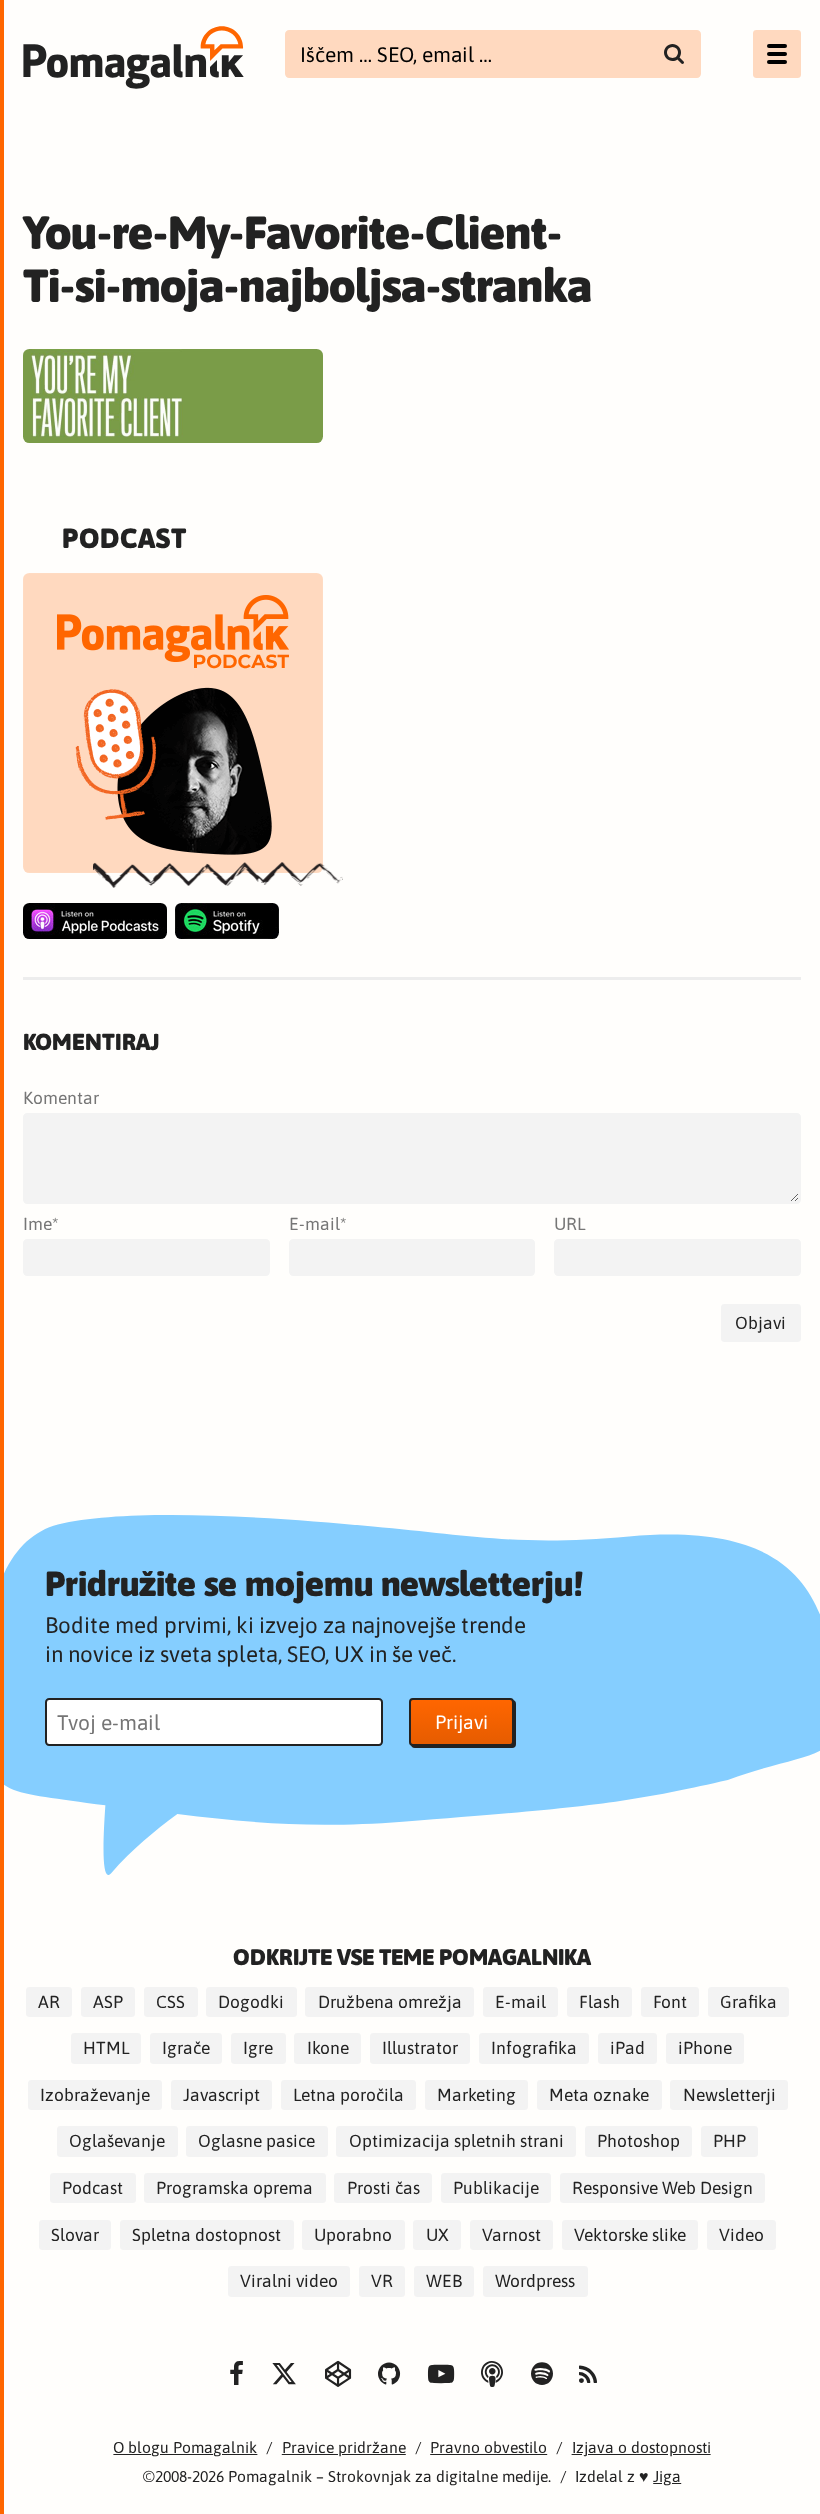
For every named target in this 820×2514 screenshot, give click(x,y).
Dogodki (251, 2002)
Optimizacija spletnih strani (456, 2142)
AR (49, 2002)
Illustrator (420, 2049)
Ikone (328, 2049)
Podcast (92, 2188)
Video (741, 2235)
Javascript (221, 2095)
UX (437, 2235)
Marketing (476, 2095)
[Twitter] (284, 2373)
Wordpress (535, 2281)
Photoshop (638, 2142)
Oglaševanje (117, 2142)
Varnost (511, 2235)
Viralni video (289, 2281)
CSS (170, 2002)
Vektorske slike (630, 2235)
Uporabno (353, 2235)
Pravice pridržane (344, 2447)
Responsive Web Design (662, 2188)
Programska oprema (234, 2188)
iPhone (705, 2049)
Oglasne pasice (256, 2142)
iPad (627, 2049)
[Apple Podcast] (95, 921)
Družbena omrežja (390, 2002)
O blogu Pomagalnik (185, 2447)
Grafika (748, 2002)
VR (382, 2281)
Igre (258, 2049)
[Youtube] (441, 2373)
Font (670, 2002)
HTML (106, 2049)
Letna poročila (348, 2095)
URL (569, 1224)
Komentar (61, 1098)
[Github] (389, 2373)
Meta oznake (599, 2095)
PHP (729, 2142)
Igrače (186, 2049)
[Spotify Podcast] (227, 921)
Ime (37, 1224)
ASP (108, 2002)
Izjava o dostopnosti (641, 2447)
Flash (599, 2002)
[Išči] (675, 54)
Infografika (534, 2049)
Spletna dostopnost (206, 2235)
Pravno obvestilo (488, 2447)
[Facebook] (235, 2373)
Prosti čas (383, 2188)
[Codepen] (338, 2373)
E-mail (314, 1224)
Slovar (75, 2235)
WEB (444, 2281)
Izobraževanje (95, 2095)
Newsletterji (729, 2095)
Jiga (667, 2476)
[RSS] (587, 2375)
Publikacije (496, 2188)
